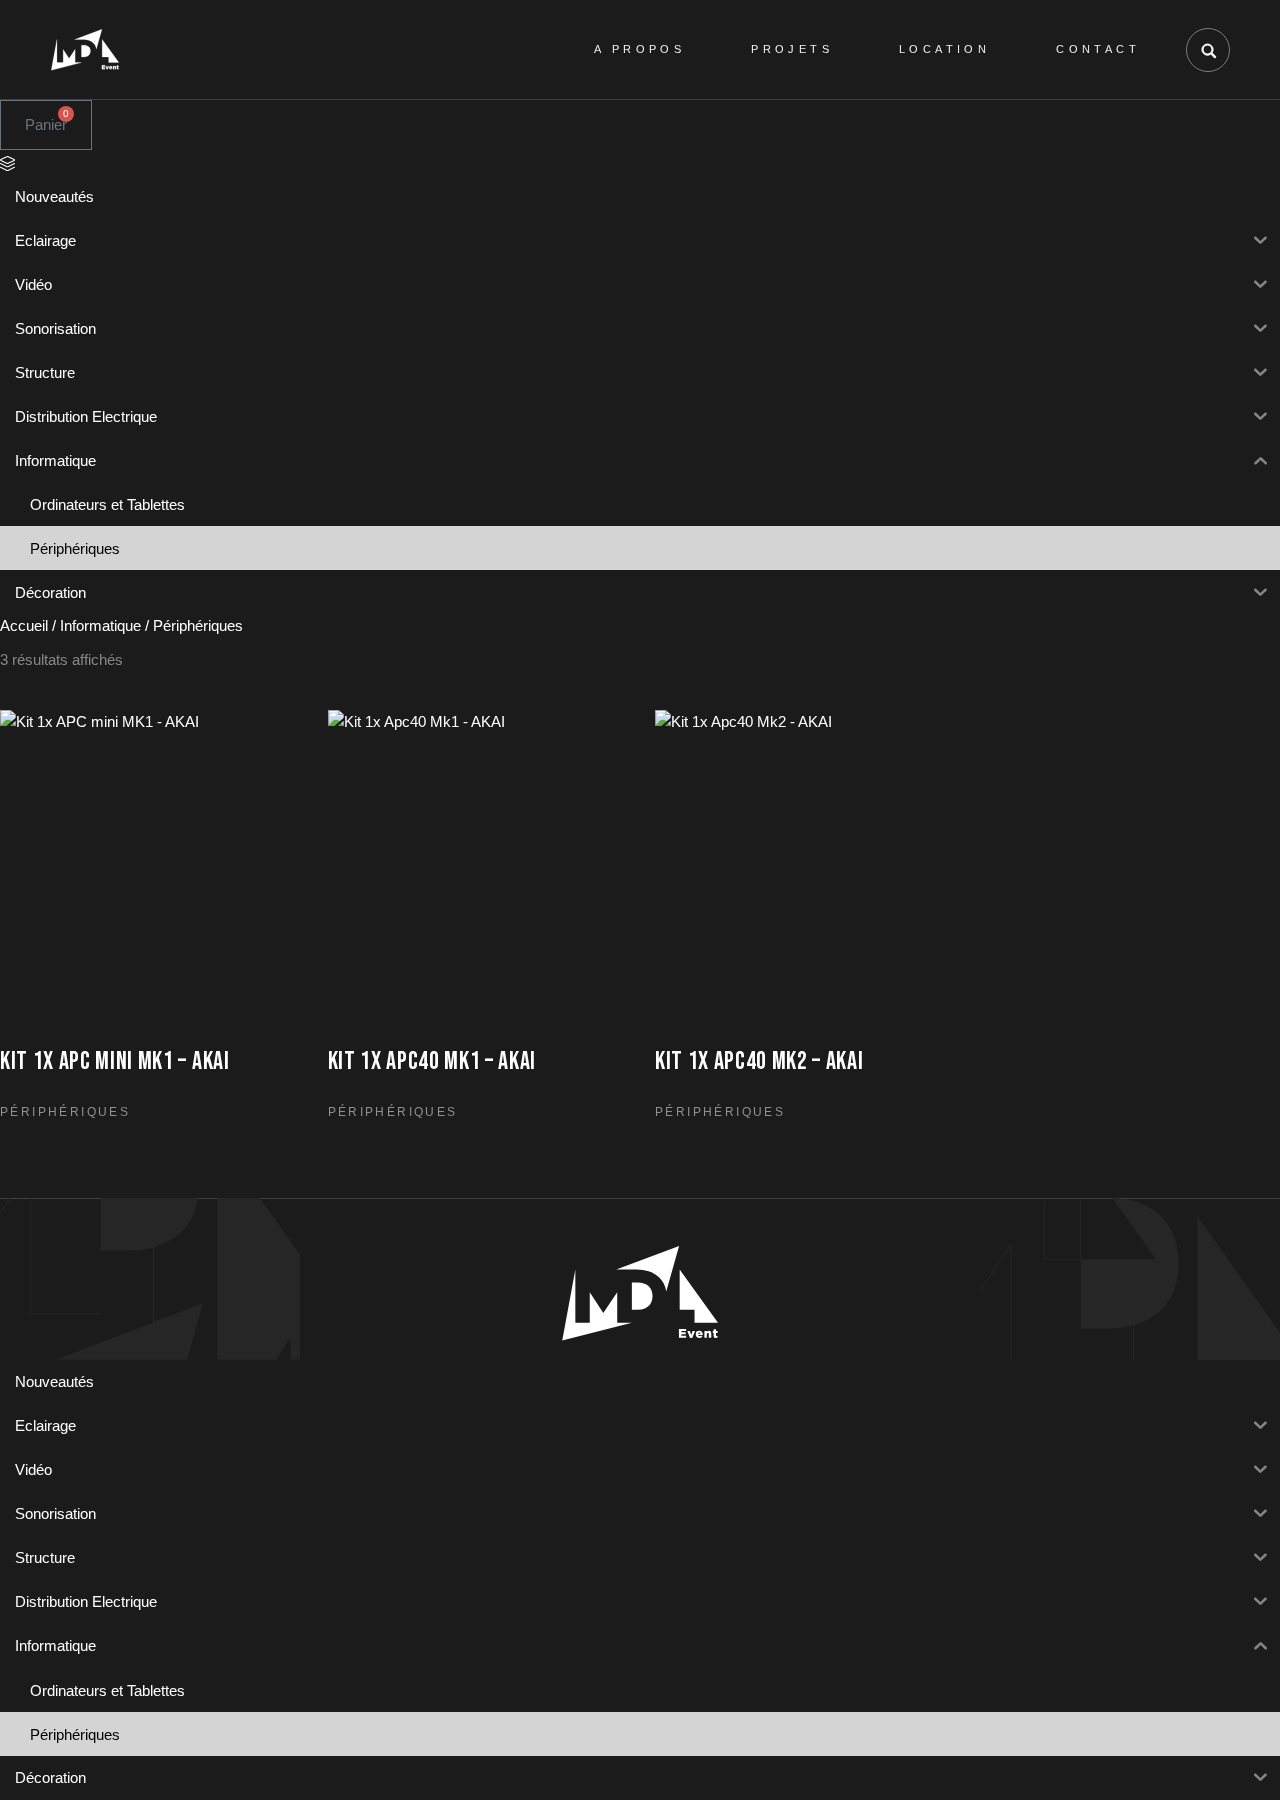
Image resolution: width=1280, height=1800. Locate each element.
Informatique (100, 625)
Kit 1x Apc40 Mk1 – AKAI (432, 1061)
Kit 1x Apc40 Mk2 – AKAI (759, 1061)
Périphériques (65, 1112)
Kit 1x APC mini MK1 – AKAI (115, 1061)
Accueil (24, 625)
